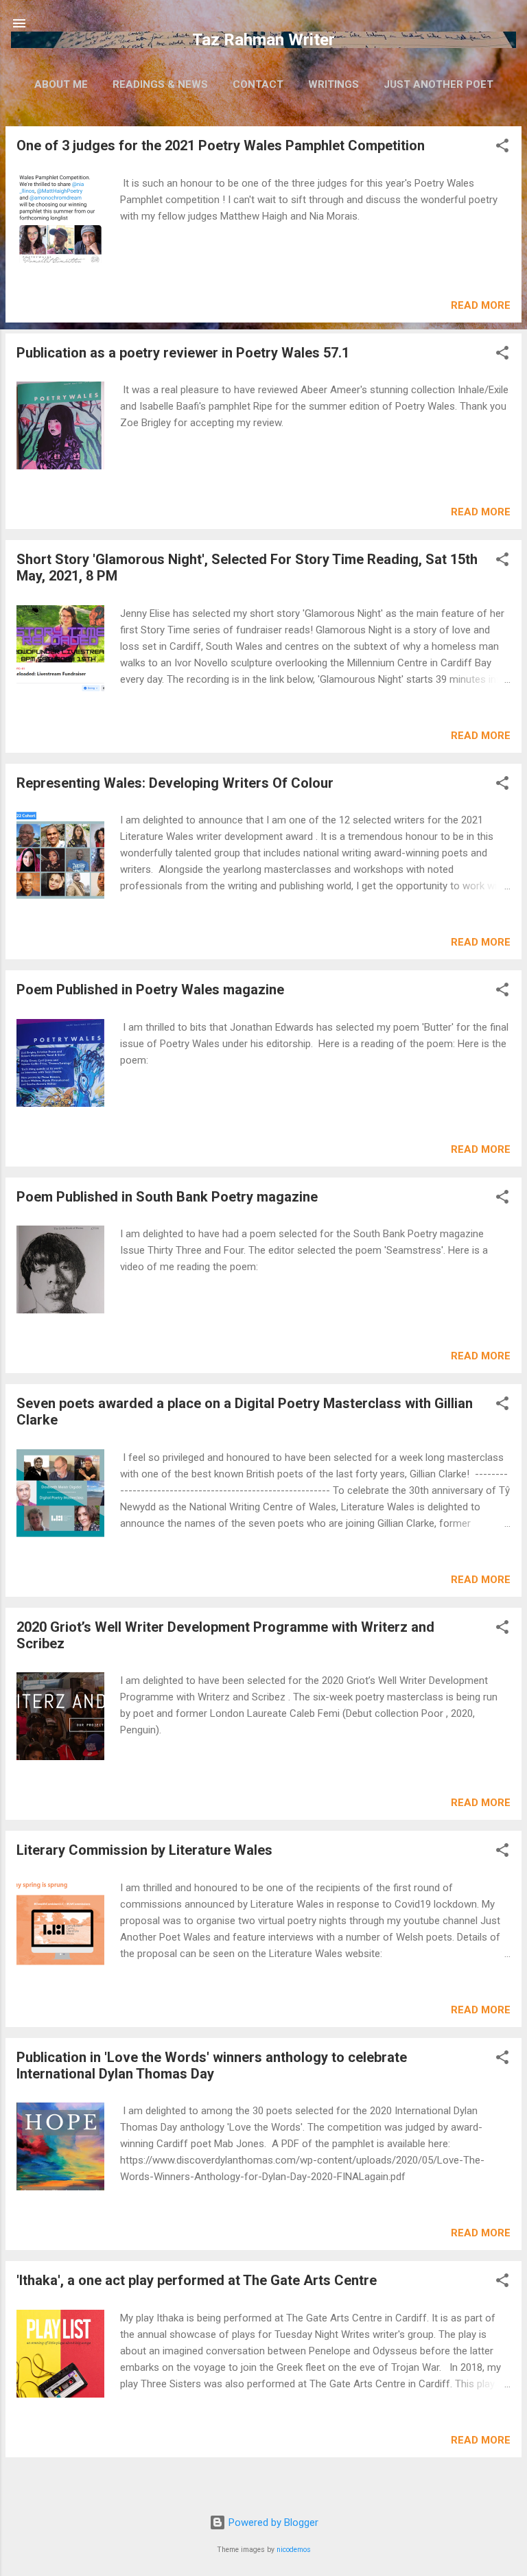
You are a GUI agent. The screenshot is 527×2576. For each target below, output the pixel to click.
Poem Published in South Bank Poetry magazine (167, 1197)
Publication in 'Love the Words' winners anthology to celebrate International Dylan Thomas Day (212, 2065)
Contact (258, 84)
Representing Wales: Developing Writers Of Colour (175, 783)
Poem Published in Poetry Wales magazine (150, 990)
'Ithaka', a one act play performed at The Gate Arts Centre (197, 2280)
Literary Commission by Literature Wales (144, 1850)
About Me (61, 84)
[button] (502, 148)
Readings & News (160, 84)
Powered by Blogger (272, 2522)
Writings (333, 84)
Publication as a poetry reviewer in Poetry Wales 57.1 (183, 353)
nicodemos (294, 2550)
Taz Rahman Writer (263, 40)
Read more (481, 305)
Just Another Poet (438, 84)
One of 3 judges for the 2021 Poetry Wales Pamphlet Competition (221, 145)
